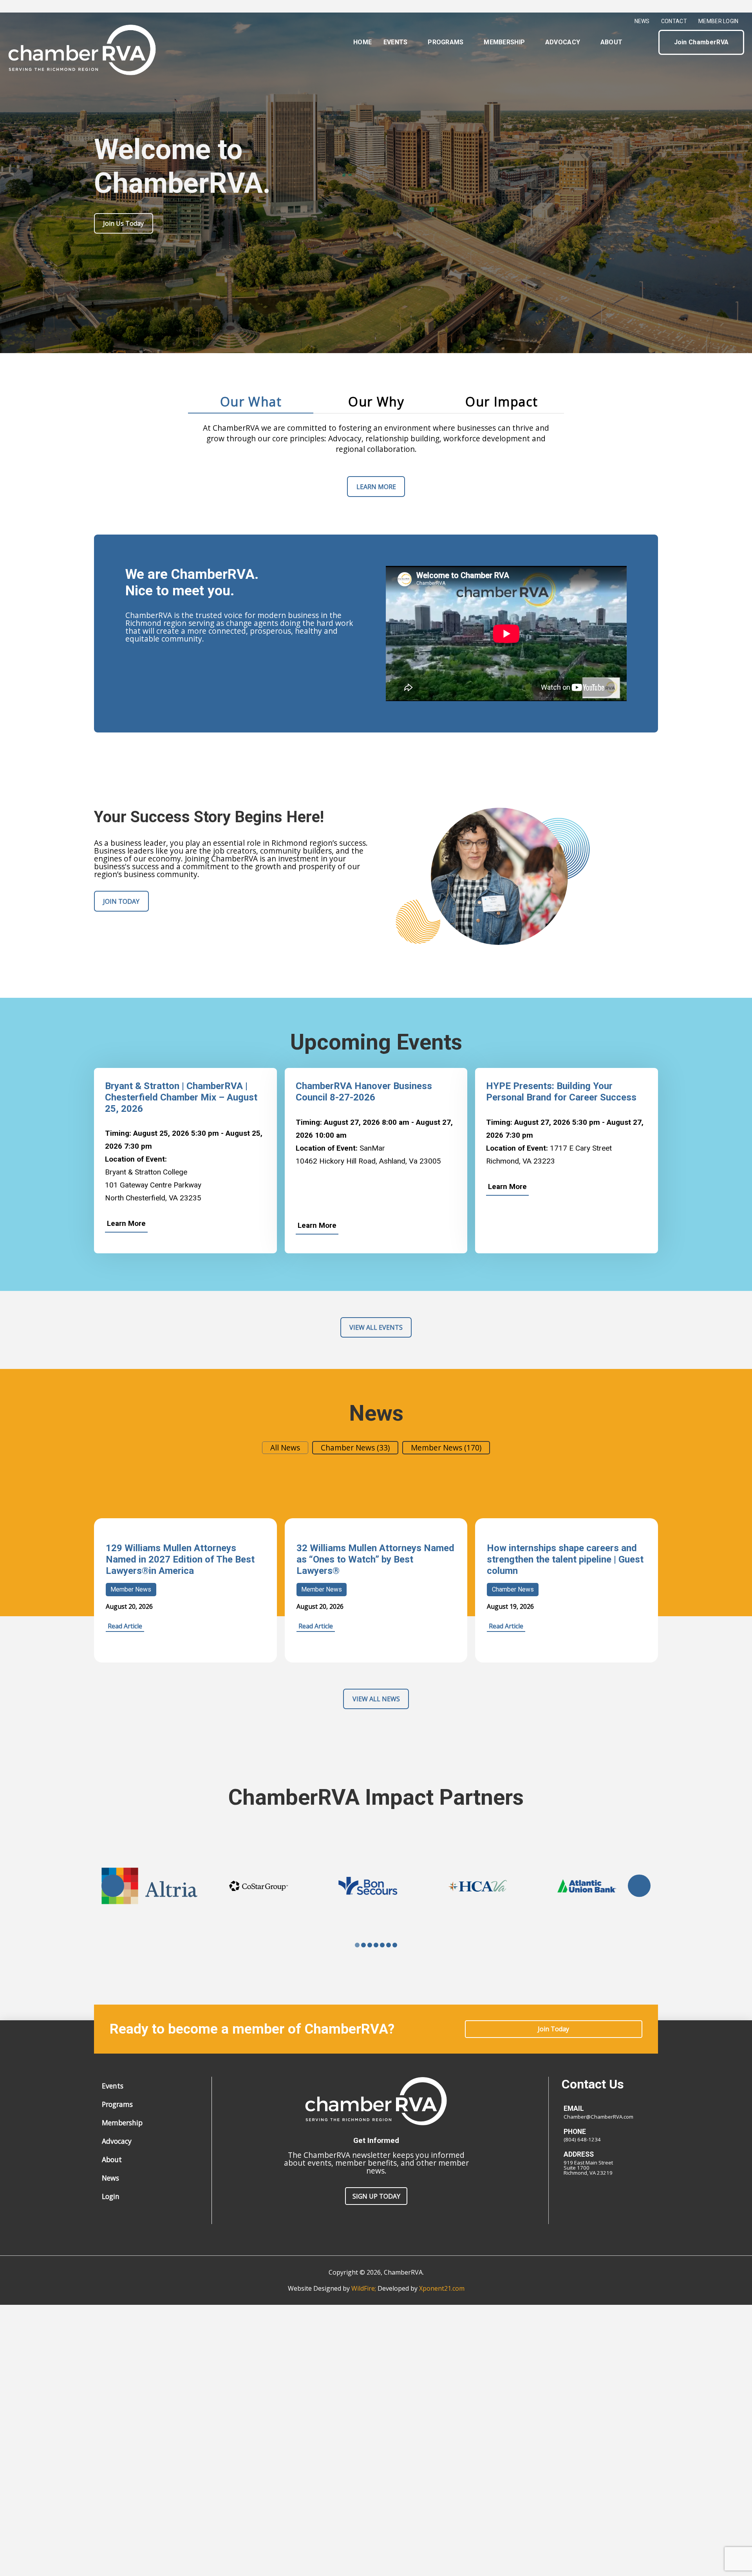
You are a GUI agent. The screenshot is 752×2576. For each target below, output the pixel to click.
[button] (646, 42)
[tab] (251, 402)
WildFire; (364, 2288)
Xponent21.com (442, 2288)
